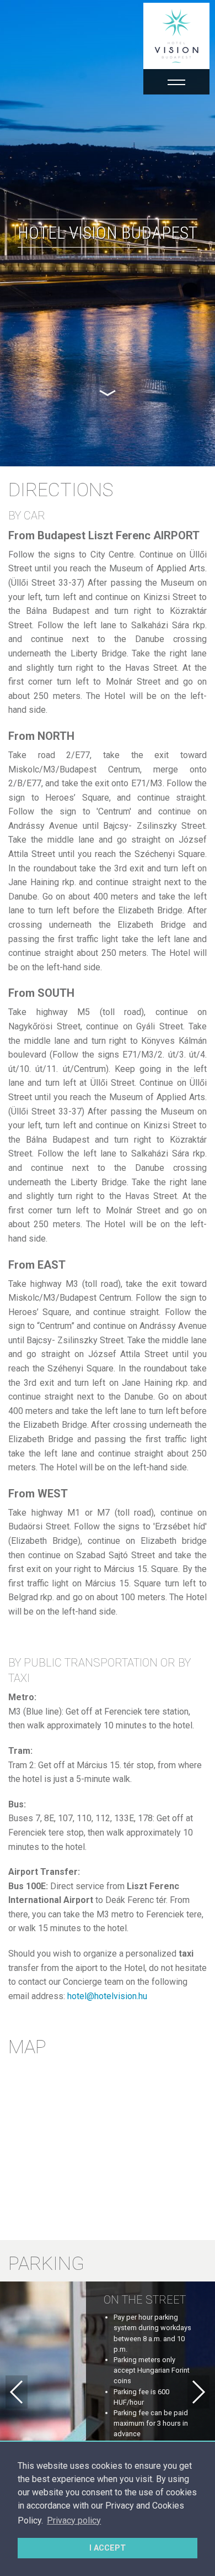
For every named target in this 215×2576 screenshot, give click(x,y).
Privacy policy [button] (74, 2520)
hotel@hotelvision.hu (107, 1996)
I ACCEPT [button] (108, 2548)
